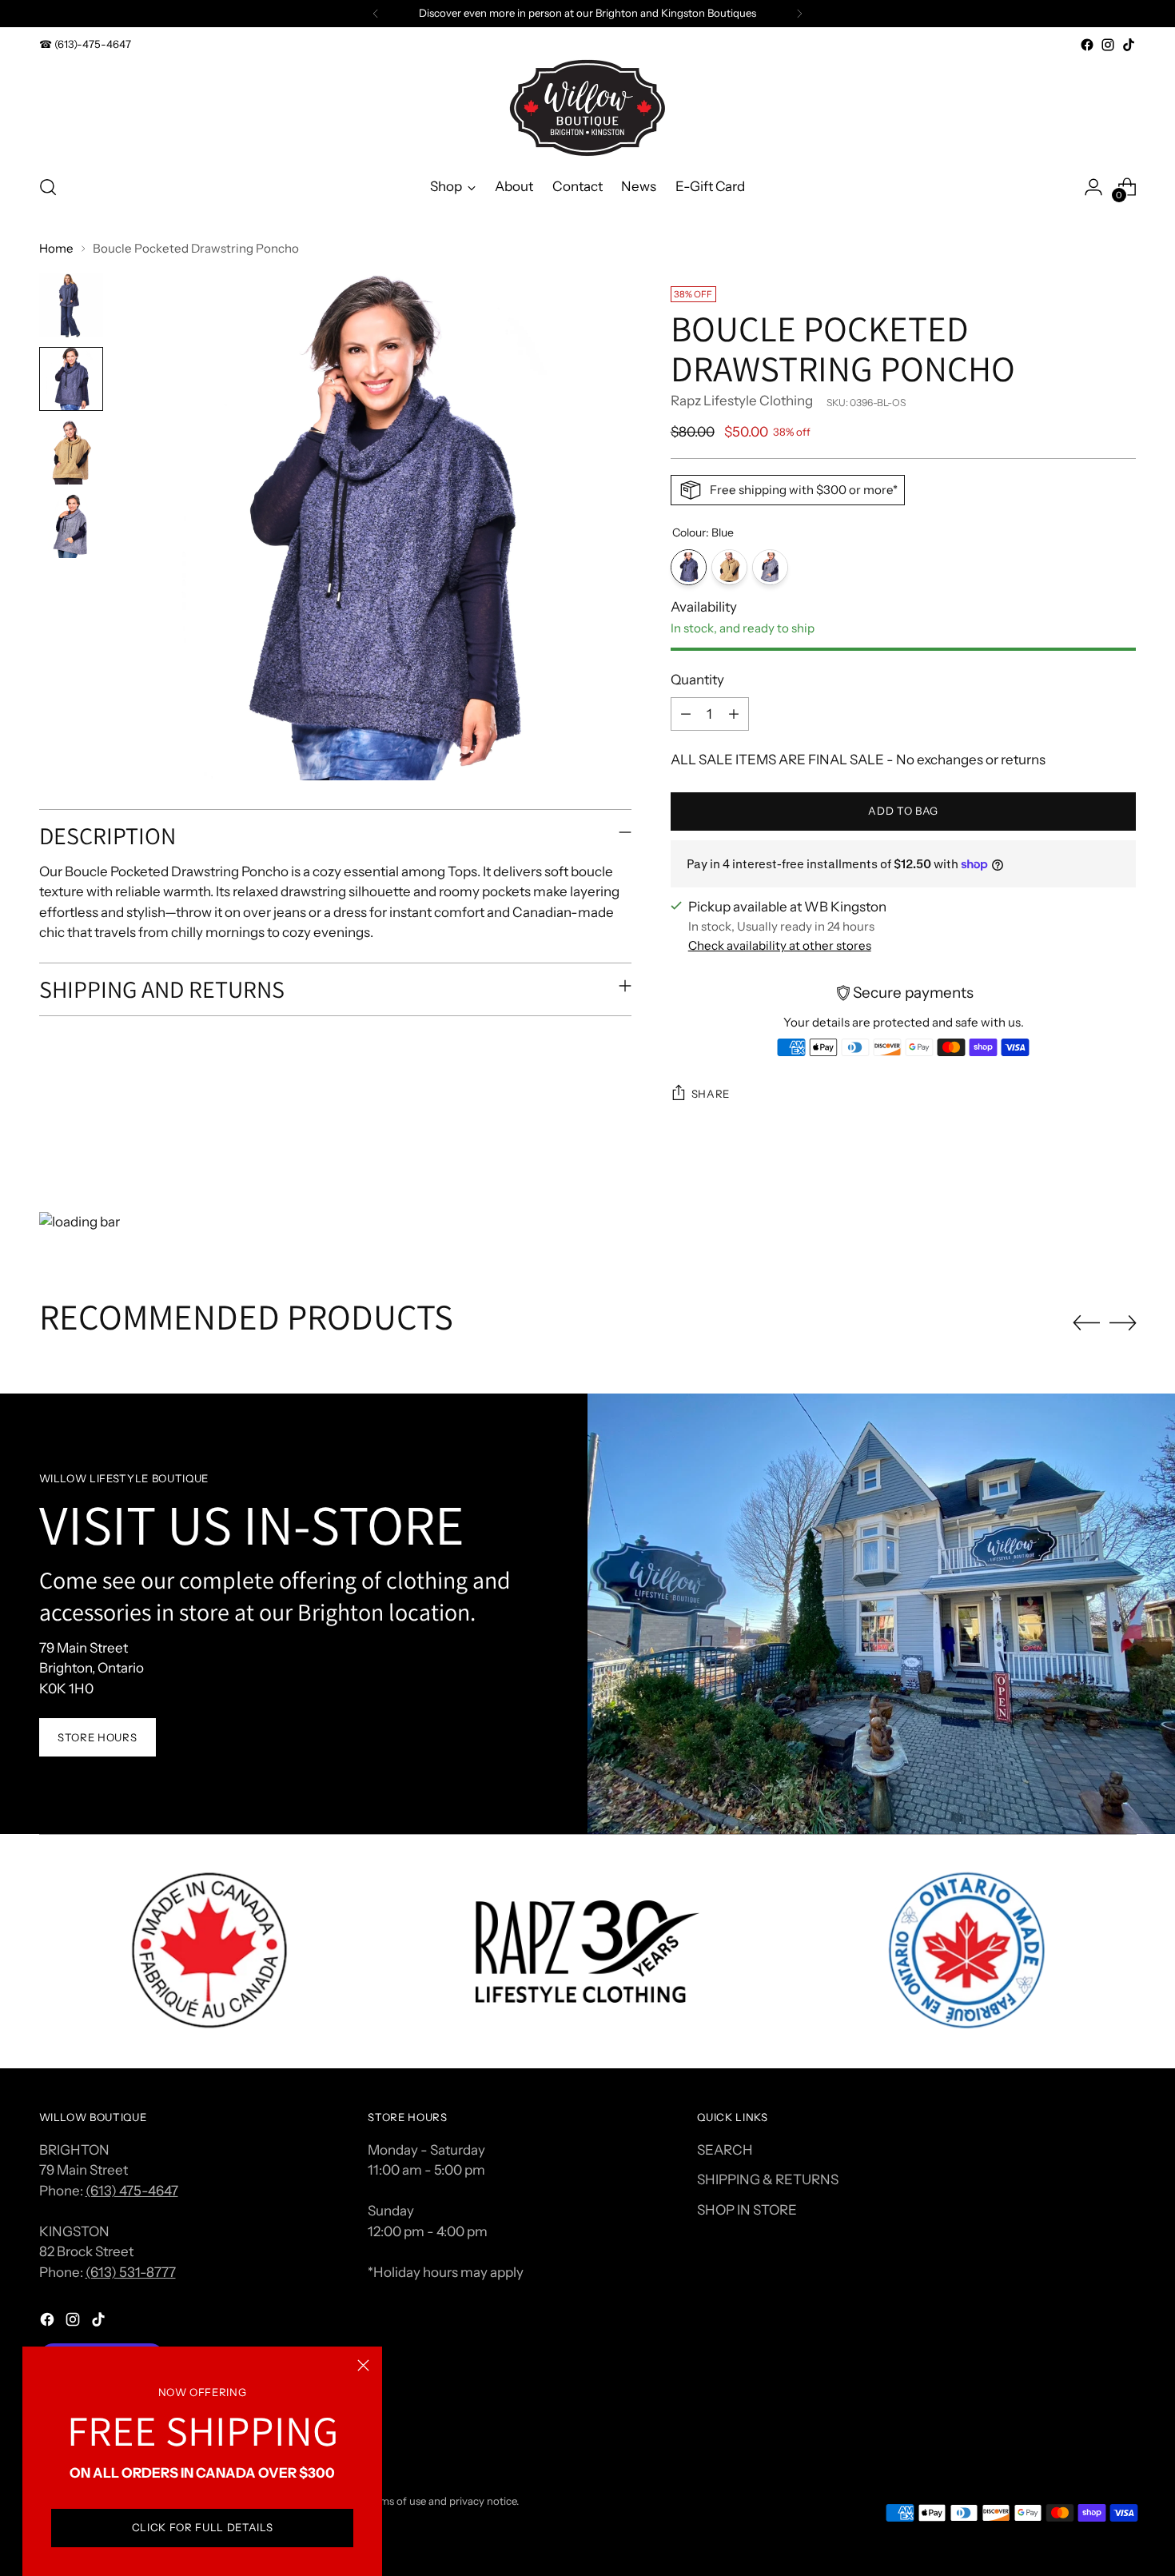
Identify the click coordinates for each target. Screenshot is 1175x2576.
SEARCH (725, 2150)
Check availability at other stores (780, 945)
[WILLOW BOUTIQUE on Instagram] (1108, 45)
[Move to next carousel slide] (1123, 1322)
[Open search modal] (48, 187)
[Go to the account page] (1093, 187)
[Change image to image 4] (71, 526)
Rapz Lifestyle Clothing (742, 401)
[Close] (363, 2365)
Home (56, 248)
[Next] (799, 14)
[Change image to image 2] (71, 379)
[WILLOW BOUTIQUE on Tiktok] (1129, 45)
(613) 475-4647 (132, 2191)
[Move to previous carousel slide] (1086, 1323)
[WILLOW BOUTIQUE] (587, 108)
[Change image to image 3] (71, 453)
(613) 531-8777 (131, 2272)
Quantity (697, 680)
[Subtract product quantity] (686, 714)
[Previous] (376, 14)
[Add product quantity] (734, 714)
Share (711, 1094)
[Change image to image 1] (71, 305)
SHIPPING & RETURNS (768, 2179)
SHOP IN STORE (747, 2210)
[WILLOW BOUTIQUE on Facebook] (1087, 45)
